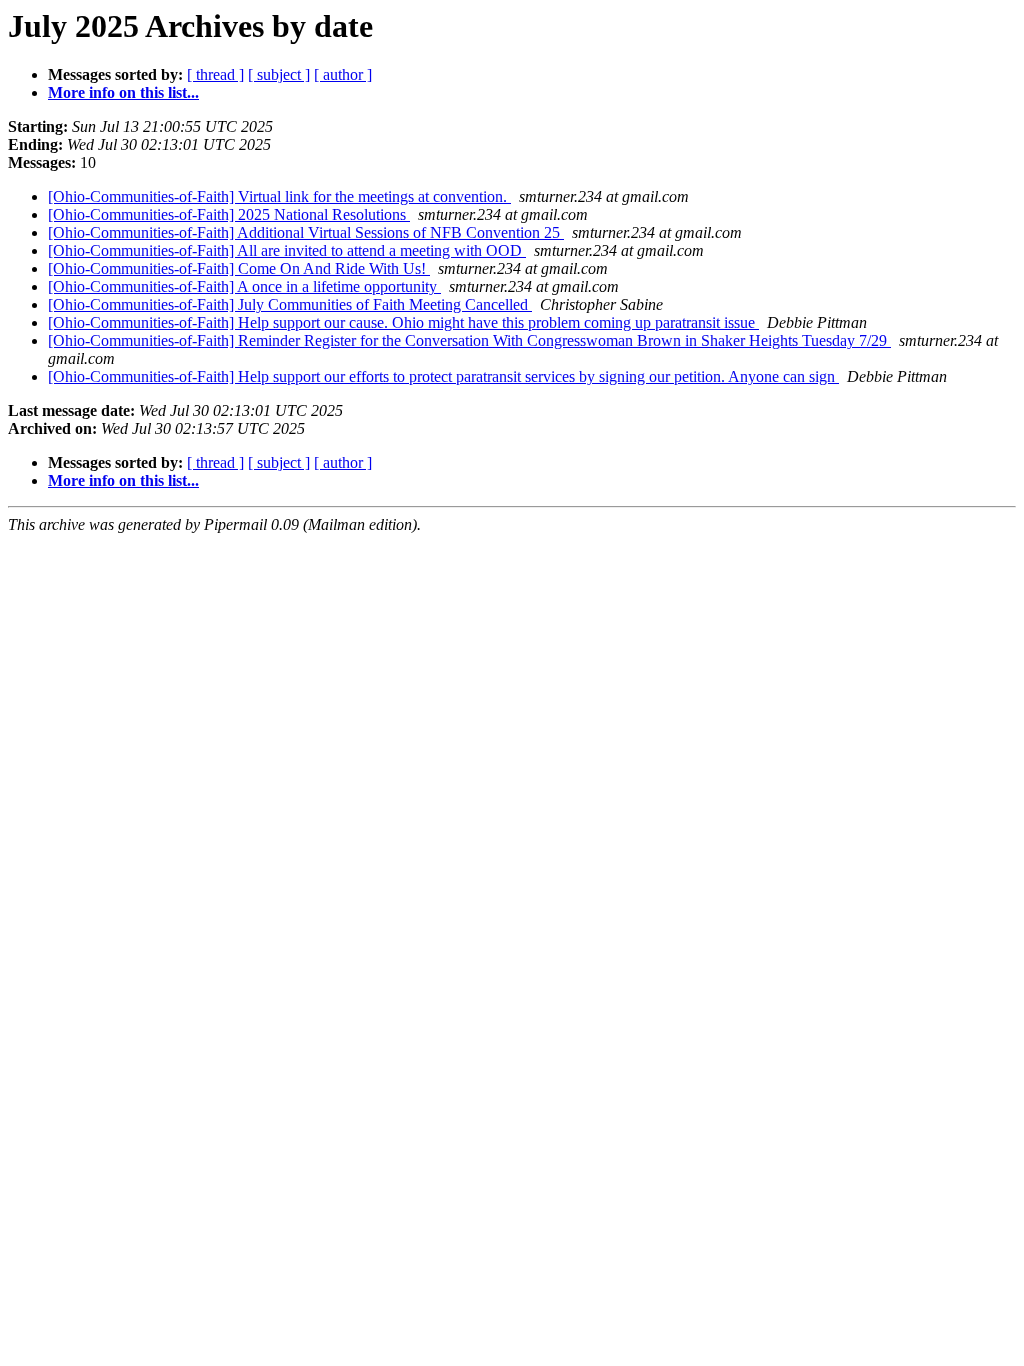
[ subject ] (279, 74)
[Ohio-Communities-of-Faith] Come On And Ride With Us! (239, 268)
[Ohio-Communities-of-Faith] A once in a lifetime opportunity (244, 286)
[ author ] (343, 74)
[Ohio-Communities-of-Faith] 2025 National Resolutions (229, 214)
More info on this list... (123, 92)
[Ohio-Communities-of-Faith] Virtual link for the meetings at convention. (279, 196)
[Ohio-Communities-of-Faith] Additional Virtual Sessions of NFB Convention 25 (306, 232)
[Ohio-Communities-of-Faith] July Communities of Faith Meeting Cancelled (290, 304)
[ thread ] (215, 74)
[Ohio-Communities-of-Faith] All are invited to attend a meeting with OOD (287, 250)
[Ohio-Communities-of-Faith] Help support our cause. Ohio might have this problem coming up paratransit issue (403, 322)
